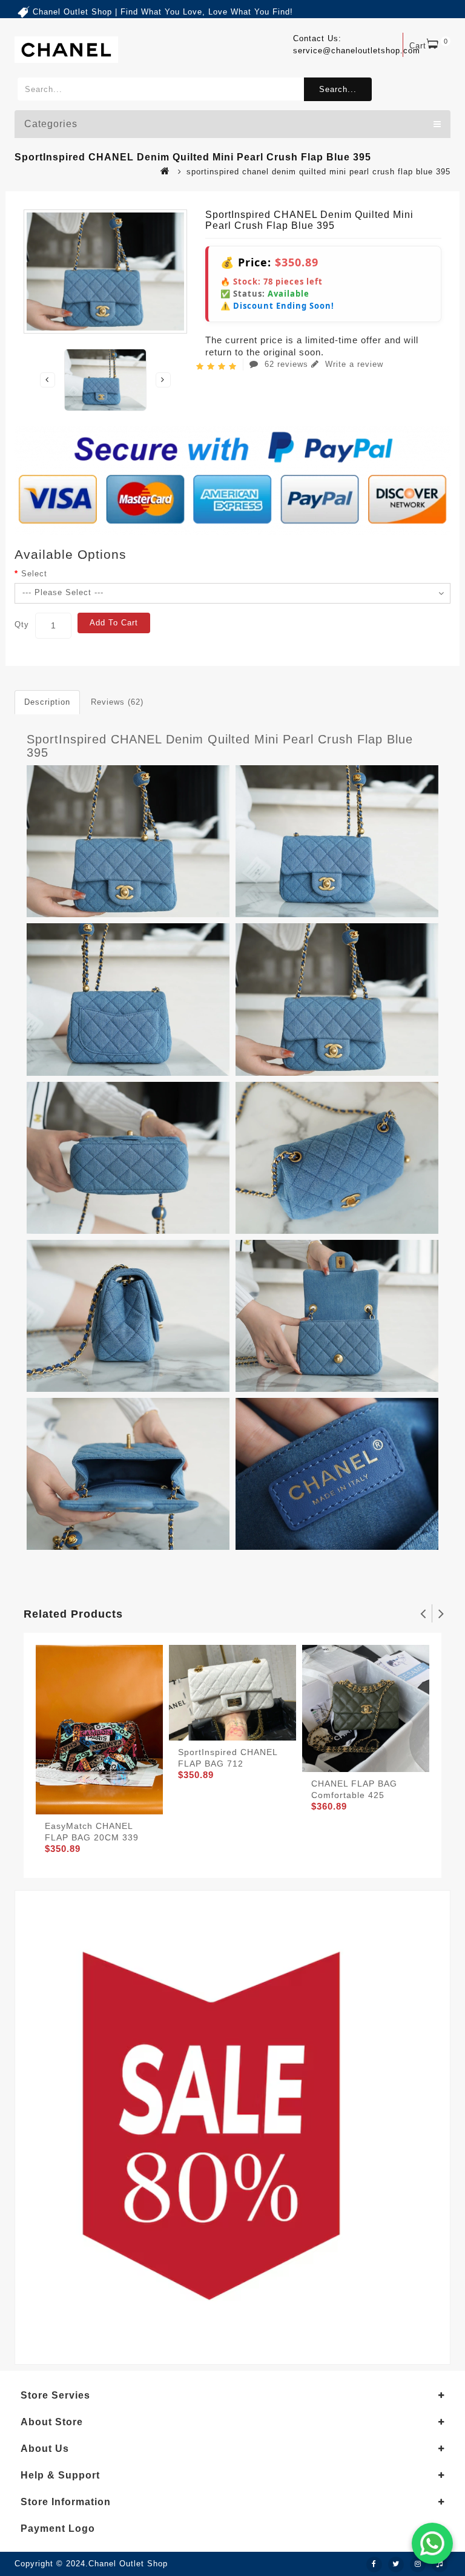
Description (47, 702)
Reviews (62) (117, 702)
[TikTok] (440, 2564)
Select (34, 574)
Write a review (353, 364)
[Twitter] (396, 2564)
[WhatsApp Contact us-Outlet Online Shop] (432, 2543)
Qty (22, 624)
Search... (338, 89)
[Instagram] (418, 2564)
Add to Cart (114, 623)
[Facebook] (374, 2564)
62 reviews (286, 364)
